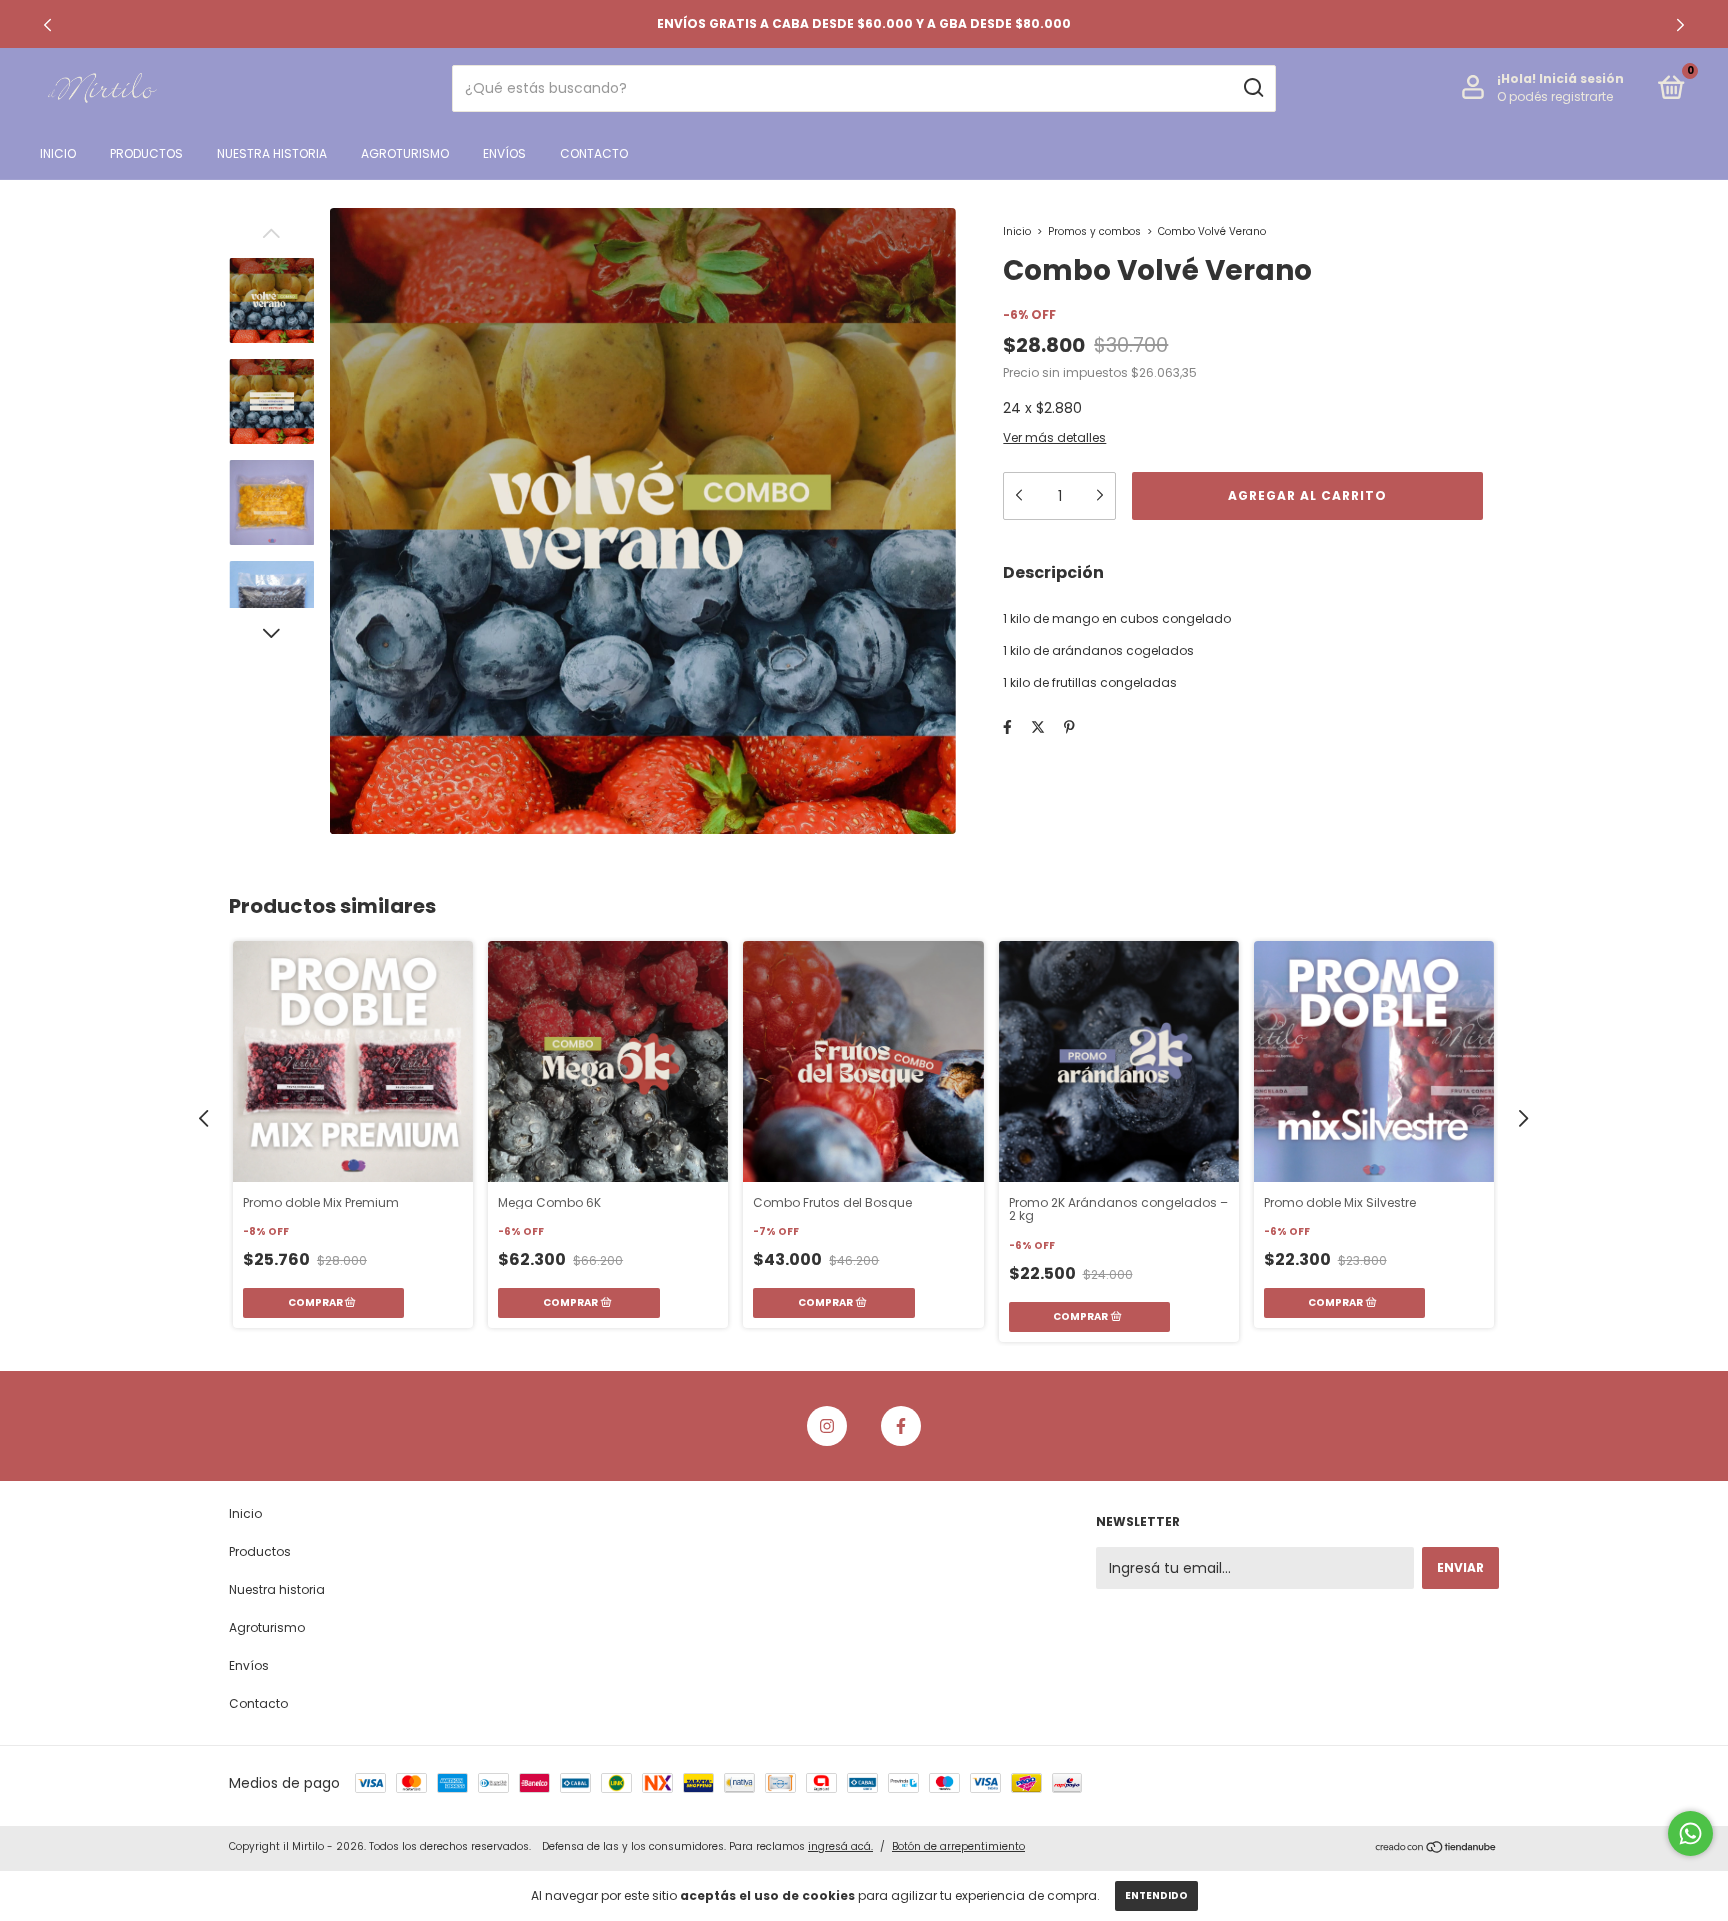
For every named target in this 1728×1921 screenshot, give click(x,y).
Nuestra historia (272, 153)
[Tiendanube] (1436, 1849)
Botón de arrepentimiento (958, 1846)
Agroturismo (405, 153)
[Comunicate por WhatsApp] (1690, 1833)
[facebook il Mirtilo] (901, 1426)
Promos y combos (1096, 231)
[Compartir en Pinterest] (1069, 727)
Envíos (504, 153)
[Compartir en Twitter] (1038, 727)
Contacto (594, 153)
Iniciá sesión (1581, 78)
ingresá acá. (840, 1846)
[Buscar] (1252, 88)
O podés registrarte (1555, 96)
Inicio (58, 153)
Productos (146, 153)
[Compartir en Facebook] (1007, 727)
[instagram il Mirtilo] (827, 1426)
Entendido (1156, 1895)
